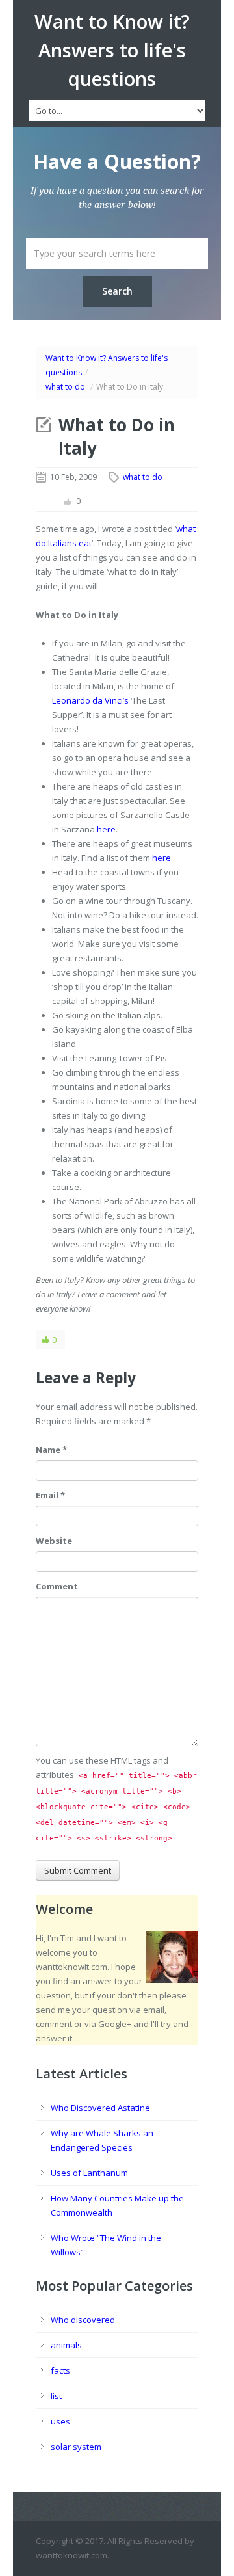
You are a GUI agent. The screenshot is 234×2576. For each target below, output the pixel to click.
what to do (65, 387)
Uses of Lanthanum (89, 2173)
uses (60, 2421)
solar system (76, 2447)
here (106, 829)
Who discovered (83, 2320)
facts (60, 2370)
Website (54, 1541)
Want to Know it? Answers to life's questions (112, 50)
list (56, 2396)
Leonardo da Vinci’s (90, 700)
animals (66, 2345)
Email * (50, 1495)
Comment (57, 1586)
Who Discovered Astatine (100, 2108)
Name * (51, 1450)
